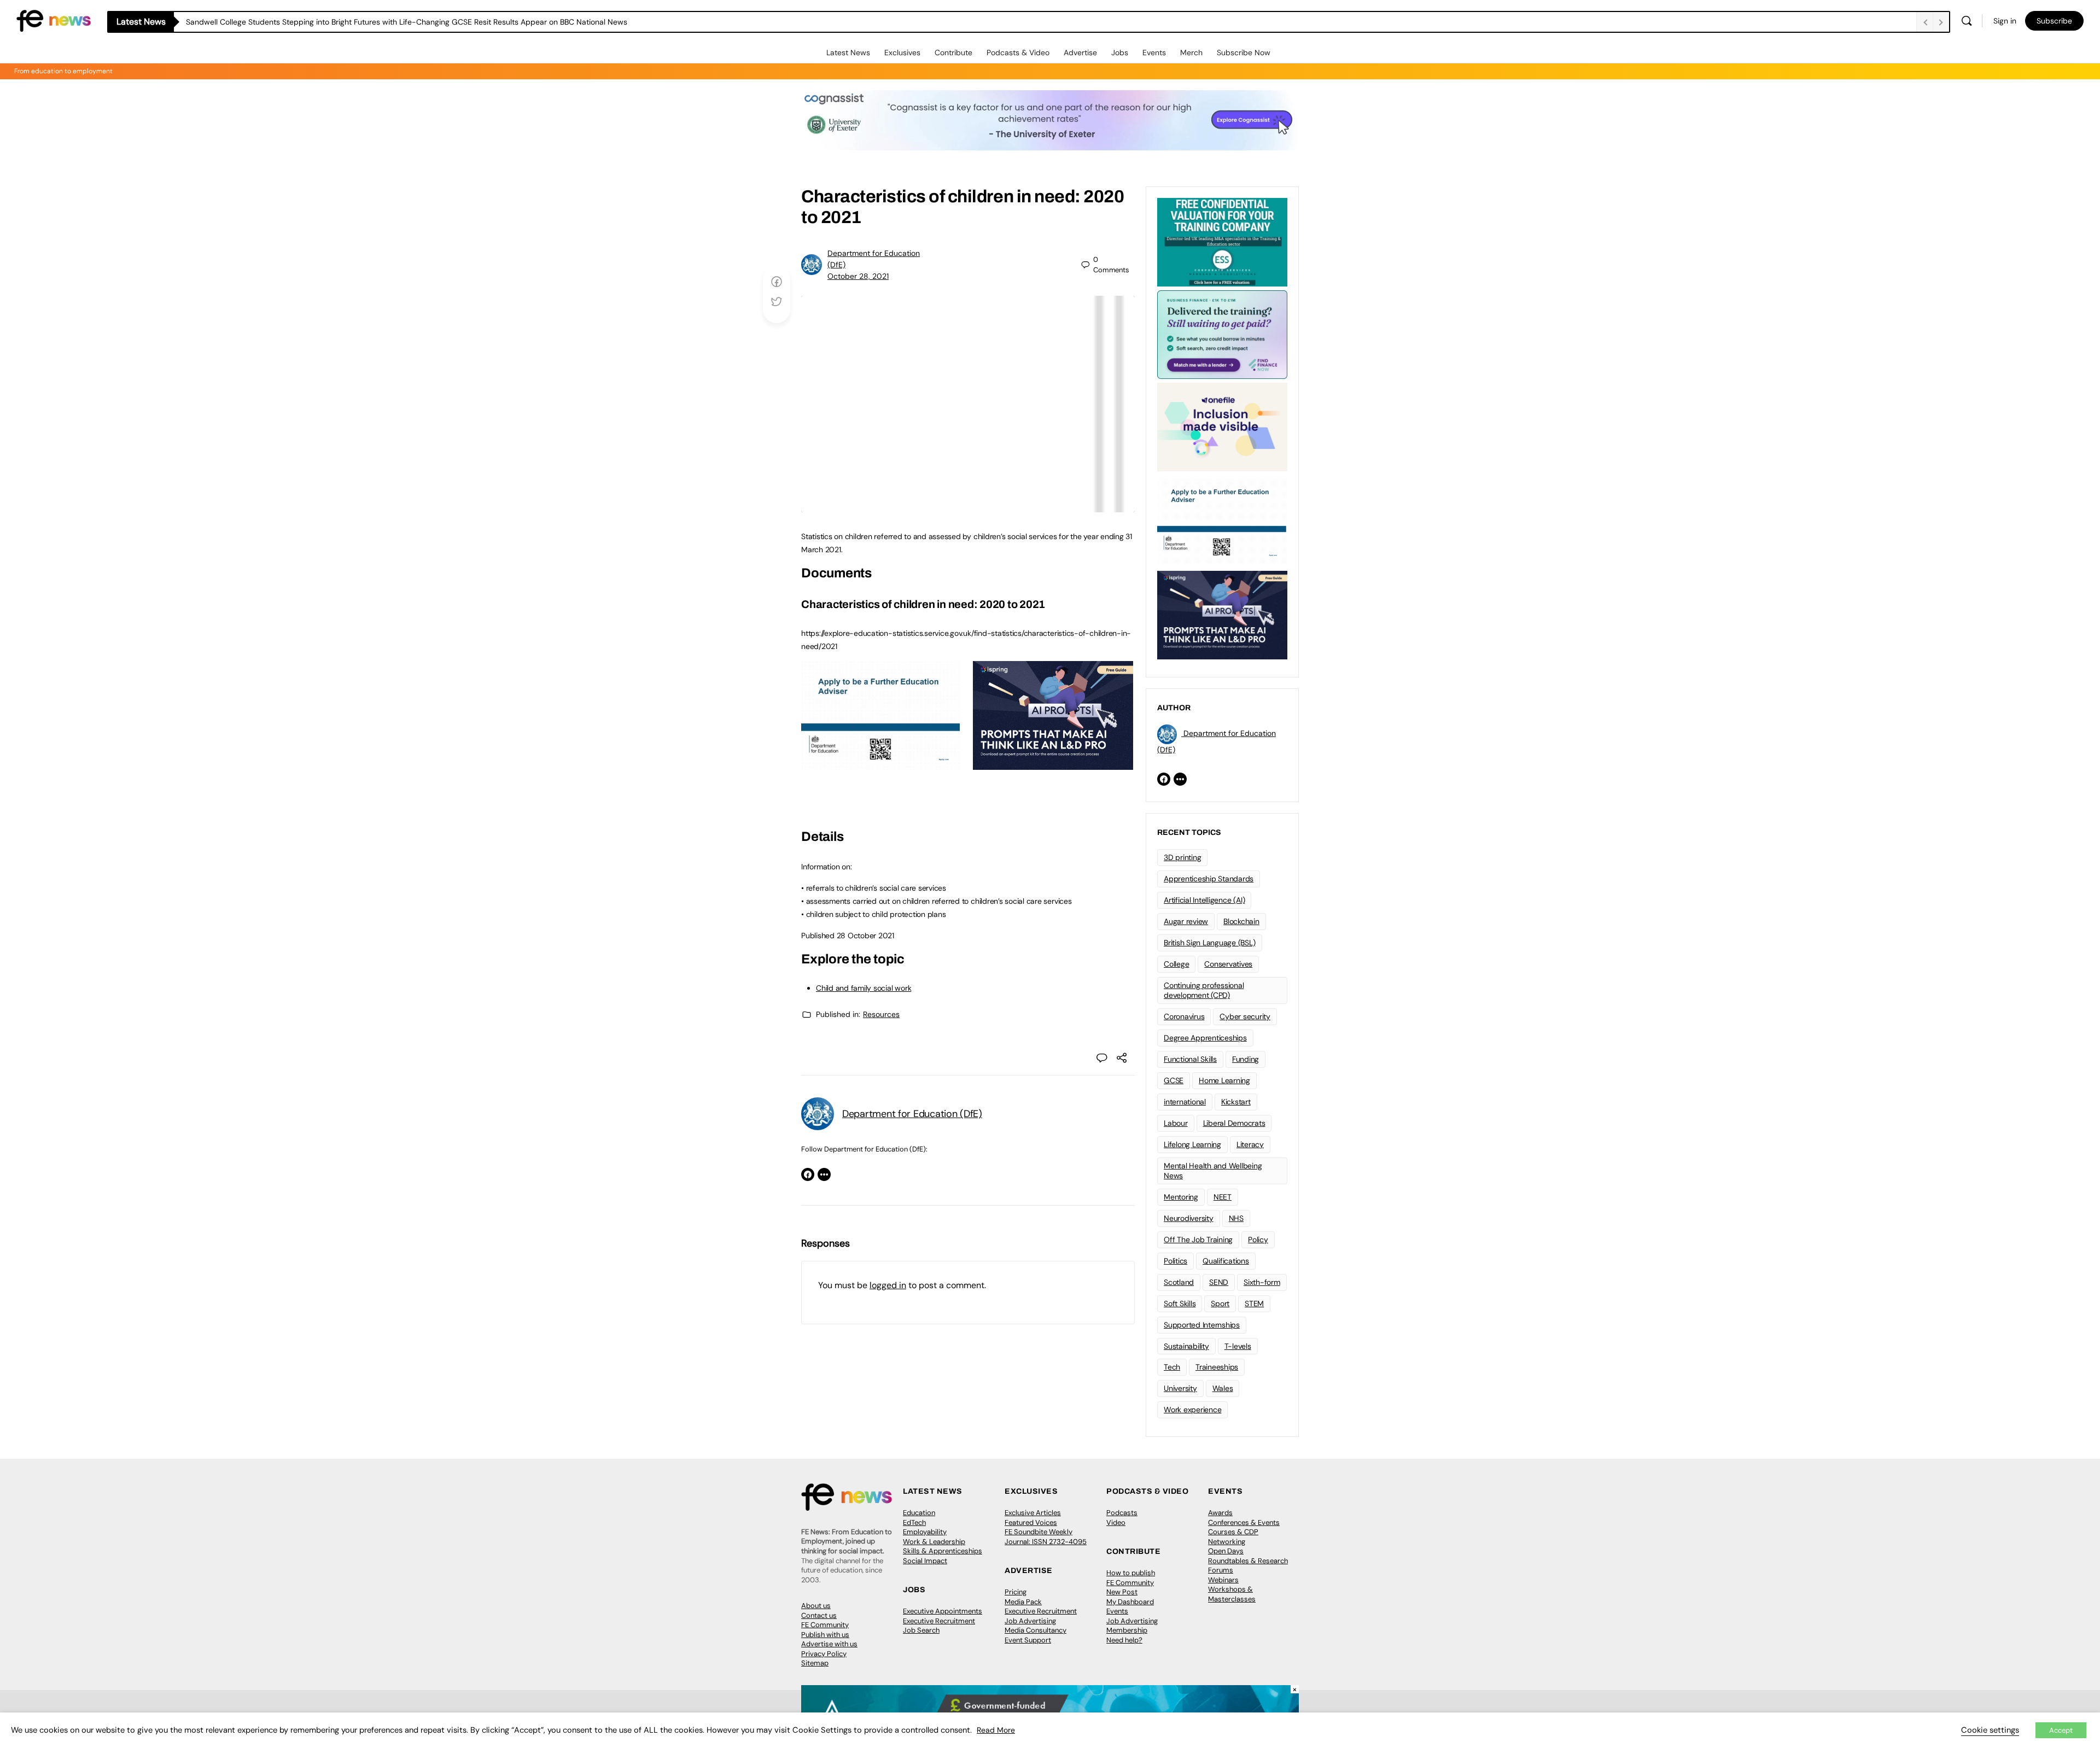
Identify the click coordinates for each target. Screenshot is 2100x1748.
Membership (1127, 1630)
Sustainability (1186, 1346)
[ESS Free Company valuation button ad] (1222, 241)
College (1176, 964)
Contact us (819, 1615)
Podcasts (1122, 1513)
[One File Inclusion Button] (1222, 426)
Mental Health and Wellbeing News (1213, 1171)
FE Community (825, 1625)
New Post (1122, 1592)
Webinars (1223, 1580)
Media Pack (1023, 1602)
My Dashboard (1130, 1602)
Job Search (921, 1630)
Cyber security (1245, 1016)
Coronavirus (1184, 1016)
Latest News (848, 52)
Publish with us (825, 1635)
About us (816, 1606)
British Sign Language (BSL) (1210, 943)
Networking (1227, 1542)
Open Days (1226, 1551)
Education (919, 1513)
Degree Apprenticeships (1205, 1038)
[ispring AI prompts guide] (1053, 764)
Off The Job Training (1198, 1240)
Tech (1172, 1367)
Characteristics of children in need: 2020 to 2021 (923, 604)
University (1180, 1388)
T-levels (1238, 1346)
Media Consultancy (1036, 1630)
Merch (1191, 52)
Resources (881, 1014)
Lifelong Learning (1192, 1144)
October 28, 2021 (858, 276)
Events (1154, 52)
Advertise (1080, 52)
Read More (996, 1730)
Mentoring (1181, 1197)
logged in (888, 1285)
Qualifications (1226, 1261)
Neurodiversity (1189, 1218)
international (1185, 1102)
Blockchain (1241, 921)
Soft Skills (1180, 1303)
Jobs (1120, 52)
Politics (1176, 1261)
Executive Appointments (943, 1611)
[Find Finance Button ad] (1222, 334)
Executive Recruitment (939, 1621)
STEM (1254, 1303)
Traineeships (1217, 1367)
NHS (1236, 1218)
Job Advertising (1030, 1621)
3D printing (1182, 857)
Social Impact (925, 1561)
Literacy (1250, 1144)
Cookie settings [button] (1990, 1730)
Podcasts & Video (1018, 52)
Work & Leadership (934, 1542)
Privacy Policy (824, 1654)
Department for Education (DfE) (912, 1114)
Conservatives (1228, 964)
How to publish (1131, 1573)
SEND (1219, 1282)
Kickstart (1236, 1102)
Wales (1223, 1388)
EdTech (914, 1522)
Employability (925, 1532)
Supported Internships (1202, 1325)
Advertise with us (829, 1644)
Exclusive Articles (1033, 1513)
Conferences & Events (1244, 1522)
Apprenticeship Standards (1209, 879)
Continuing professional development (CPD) (1204, 990)
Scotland (1179, 1282)
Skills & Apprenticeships (943, 1551)
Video (1116, 1522)
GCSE (1174, 1080)
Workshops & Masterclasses (1232, 1594)
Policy (1258, 1240)
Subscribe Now (1244, 52)
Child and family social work (864, 988)
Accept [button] (2061, 1730)
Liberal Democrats (1234, 1123)
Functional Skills (1190, 1059)
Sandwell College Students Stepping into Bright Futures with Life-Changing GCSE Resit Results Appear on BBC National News (407, 22)
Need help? (1124, 1640)
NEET (1223, 1197)
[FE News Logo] (54, 20)
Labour (1176, 1123)
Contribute (953, 52)
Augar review (1186, 921)
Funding (1246, 1059)
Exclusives (902, 52)
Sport (1220, 1303)
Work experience (1192, 1410)
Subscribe (2054, 21)
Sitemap (815, 1663)
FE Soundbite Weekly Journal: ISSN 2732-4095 (1046, 1537)
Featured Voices (1031, 1522)
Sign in (2005, 21)
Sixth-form (1262, 1282)
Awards (1220, 1513)
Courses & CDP (1233, 1532)
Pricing (1016, 1592)
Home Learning (1224, 1080)
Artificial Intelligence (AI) (1204, 900)
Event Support (1028, 1640)
